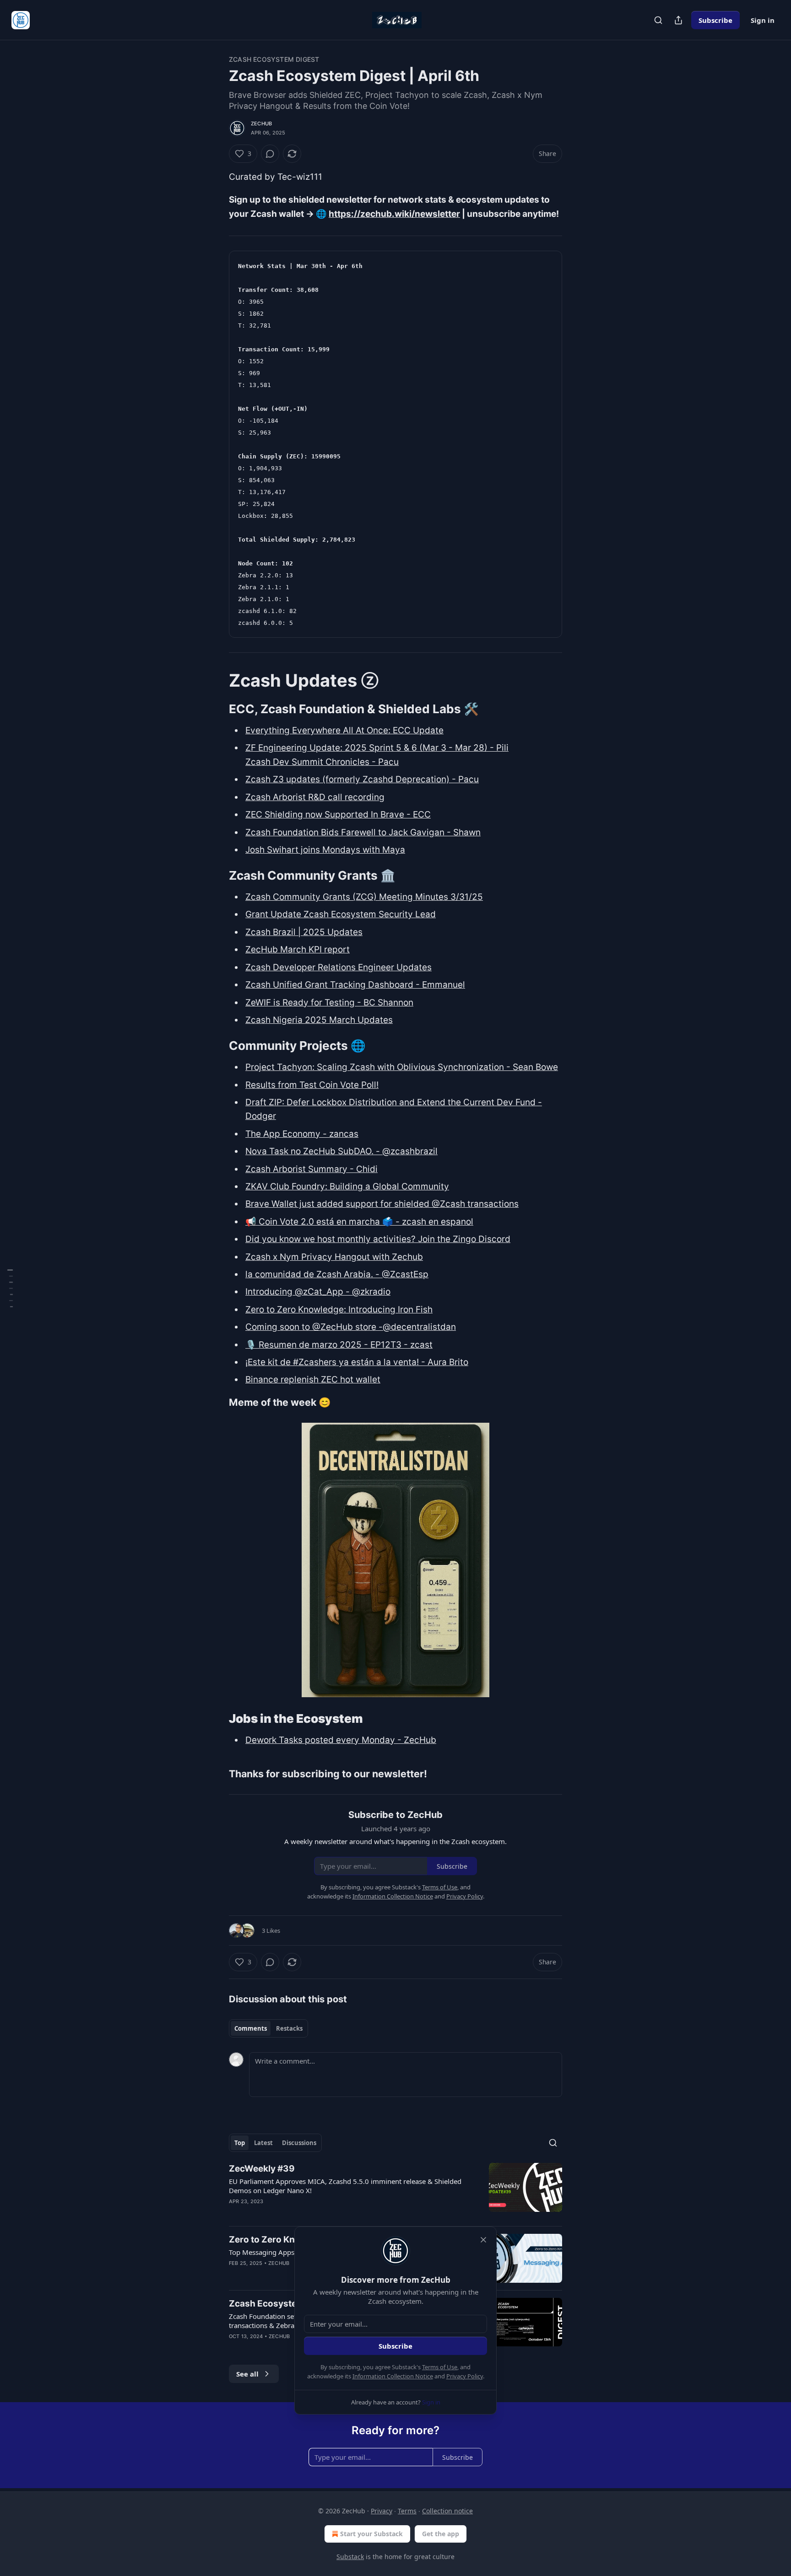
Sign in (763, 20)
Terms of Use (440, 2367)
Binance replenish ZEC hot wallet (313, 1379)
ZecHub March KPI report (298, 949)
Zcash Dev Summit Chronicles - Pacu (322, 762)
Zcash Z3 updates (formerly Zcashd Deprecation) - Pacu (362, 779)
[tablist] (268, 2028)
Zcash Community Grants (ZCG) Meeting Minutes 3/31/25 (364, 897)
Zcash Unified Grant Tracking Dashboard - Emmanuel (355, 985)
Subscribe (715, 20)
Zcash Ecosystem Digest (274, 59)
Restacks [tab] (289, 2028)
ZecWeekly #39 (262, 2169)
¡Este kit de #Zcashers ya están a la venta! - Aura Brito (357, 1362)
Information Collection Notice (393, 2376)
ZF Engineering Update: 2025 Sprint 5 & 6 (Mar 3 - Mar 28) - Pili (377, 748)
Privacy (382, 2511)
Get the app (441, 2534)
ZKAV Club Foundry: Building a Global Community (347, 1186)
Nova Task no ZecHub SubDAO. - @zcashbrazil (341, 1151)
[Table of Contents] (10, 1288)
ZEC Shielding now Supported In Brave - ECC (338, 815)
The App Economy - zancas (302, 1134)
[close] (483, 2240)
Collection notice (447, 2511)
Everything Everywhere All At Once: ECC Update (344, 730)
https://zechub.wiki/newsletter (394, 214)
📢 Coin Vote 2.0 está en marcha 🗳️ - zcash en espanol (359, 1222)
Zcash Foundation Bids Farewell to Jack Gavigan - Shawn (363, 832)
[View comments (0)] (270, 154)
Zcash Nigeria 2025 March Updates (319, 1020)
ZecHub (261, 124)
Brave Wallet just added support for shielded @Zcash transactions (382, 1204)
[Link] (216, 680)
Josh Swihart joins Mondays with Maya (325, 850)
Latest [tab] (263, 2143)
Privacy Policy (465, 2376)
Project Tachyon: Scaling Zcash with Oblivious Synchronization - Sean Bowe (402, 1067)
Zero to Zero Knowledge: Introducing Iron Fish (339, 1310)
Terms (407, 2511)
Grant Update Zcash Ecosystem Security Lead (341, 914)
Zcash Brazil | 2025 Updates (304, 932)
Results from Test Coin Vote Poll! (312, 1085)
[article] (395, 2191)
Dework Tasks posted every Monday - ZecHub (341, 1740)
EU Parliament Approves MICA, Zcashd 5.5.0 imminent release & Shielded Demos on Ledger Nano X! (345, 2186)
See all (247, 2374)
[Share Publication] (678, 20)
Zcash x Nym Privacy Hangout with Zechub (334, 1257)
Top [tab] (240, 2143)
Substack (350, 2557)
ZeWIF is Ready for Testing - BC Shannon (329, 1003)
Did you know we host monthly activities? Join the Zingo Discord (378, 1239)
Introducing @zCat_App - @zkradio (318, 1292)
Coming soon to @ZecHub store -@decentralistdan (351, 1327)
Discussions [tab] (299, 2143)
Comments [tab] (251, 2028)
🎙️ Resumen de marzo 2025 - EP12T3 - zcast (339, 1345)
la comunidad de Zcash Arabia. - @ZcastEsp (337, 1274)
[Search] (658, 20)
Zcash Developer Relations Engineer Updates (339, 967)
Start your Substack (371, 2534)
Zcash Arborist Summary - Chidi (312, 1169)
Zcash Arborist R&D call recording (315, 797)
